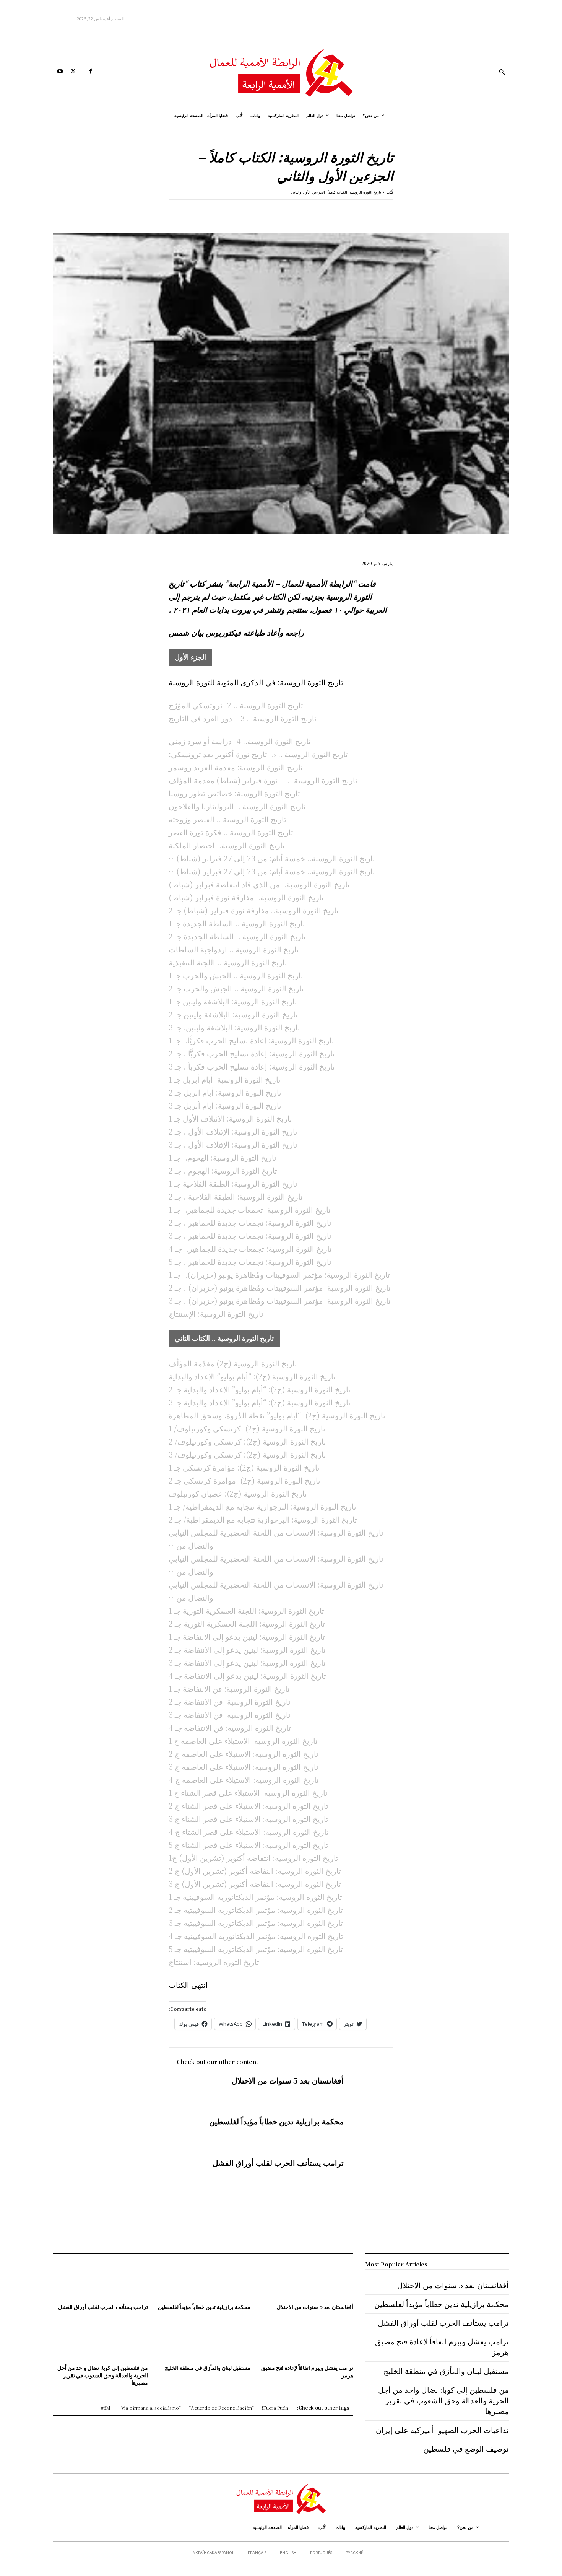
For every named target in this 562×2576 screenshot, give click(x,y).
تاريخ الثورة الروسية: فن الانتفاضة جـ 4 (230, 1727)
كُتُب (390, 192)
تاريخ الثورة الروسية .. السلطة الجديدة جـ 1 (237, 923)
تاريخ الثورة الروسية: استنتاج (214, 1962)
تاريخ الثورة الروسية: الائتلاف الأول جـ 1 (230, 1118)
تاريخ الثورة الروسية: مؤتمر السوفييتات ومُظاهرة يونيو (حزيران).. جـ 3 (280, 1300)
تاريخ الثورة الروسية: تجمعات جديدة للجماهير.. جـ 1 (250, 1209)
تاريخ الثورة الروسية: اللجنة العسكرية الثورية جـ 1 (246, 1610)
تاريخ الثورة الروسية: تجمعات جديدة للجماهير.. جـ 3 (250, 1235)
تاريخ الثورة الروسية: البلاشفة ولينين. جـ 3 (234, 1027)
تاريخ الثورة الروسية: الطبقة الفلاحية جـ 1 (233, 1183)
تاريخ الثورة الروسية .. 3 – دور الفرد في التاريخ (243, 718)
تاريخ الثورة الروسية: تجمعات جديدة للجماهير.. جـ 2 (250, 1222)
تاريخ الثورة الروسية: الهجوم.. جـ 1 (223, 1157)
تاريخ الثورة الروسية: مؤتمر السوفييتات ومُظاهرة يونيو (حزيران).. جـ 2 (280, 1287)
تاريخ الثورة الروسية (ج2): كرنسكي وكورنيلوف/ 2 (247, 1441)
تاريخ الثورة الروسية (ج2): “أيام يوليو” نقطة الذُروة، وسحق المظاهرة (277, 1415)
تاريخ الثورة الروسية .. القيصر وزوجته (227, 819)
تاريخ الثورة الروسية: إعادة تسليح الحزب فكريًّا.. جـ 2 (252, 1053)
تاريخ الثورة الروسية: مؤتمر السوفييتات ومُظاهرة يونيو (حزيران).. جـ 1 (279, 1274)
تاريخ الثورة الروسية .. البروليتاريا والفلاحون (237, 806)
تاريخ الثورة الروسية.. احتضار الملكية (227, 845)
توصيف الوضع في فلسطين (466, 2448)
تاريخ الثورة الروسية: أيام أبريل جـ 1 (225, 1079)
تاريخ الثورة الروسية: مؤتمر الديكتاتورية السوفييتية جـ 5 (256, 1949)
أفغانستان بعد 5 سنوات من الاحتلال (288, 2080)
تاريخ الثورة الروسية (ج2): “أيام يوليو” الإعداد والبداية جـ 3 (260, 1402)
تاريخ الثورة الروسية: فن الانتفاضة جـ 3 (230, 1714)
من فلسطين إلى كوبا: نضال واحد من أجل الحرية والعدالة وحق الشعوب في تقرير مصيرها (103, 2375)
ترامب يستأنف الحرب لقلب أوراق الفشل (278, 2163)
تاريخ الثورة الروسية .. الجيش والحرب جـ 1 (236, 975)
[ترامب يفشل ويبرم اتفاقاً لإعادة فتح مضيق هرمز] (305, 2341)
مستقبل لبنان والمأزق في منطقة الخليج (208, 2367)
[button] (502, 72)
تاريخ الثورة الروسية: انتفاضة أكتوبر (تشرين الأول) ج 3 (255, 1884)
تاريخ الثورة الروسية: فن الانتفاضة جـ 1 (229, 1688)
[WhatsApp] (333, 211)
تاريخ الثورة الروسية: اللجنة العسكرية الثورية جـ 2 (247, 1623)
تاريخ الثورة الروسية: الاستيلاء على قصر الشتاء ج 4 (249, 1832)
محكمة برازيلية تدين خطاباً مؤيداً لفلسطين (276, 2121)
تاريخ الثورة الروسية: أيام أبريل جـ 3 (225, 1105)
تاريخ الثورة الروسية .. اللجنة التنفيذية (228, 962)
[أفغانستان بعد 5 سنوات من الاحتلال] (365, 2092)
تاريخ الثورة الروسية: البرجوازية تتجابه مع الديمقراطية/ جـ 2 (263, 1519)
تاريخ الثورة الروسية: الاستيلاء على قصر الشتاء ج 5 (249, 1845)
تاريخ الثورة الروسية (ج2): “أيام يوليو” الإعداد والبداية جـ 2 (260, 1389)
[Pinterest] (351, 211)
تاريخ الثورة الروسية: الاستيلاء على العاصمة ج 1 (243, 1740)
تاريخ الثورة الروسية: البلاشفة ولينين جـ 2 (233, 1014)
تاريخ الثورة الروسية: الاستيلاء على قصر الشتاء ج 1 (248, 1793)
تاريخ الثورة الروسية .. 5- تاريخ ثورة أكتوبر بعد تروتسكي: (258, 754)
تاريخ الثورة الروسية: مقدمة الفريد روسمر (236, 767)
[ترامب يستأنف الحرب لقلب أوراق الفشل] (365, 2174)
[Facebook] (90, 72)
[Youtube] (60, 72)
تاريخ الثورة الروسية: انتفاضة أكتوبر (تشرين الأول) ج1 (253, 1858)
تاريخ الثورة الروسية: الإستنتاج (216, 1313)
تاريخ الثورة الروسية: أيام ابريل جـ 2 (225, 1092)
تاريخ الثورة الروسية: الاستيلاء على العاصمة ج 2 (244, 1753)
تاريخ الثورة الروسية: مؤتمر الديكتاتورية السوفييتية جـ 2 (256, 1910)
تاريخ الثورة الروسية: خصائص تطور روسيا (234, 793)
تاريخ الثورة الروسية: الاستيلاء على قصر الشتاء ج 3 (249, 1819)
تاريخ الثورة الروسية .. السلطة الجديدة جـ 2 (237, 936)
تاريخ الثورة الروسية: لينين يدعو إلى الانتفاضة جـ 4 (247, 1675)
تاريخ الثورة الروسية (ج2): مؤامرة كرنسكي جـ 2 (244, 1480)
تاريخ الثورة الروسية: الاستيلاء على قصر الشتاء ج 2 (249, 1806)
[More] (315, 211)
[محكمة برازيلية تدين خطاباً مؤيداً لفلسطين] (365, 2133)
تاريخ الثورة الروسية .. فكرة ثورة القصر (231, 832)
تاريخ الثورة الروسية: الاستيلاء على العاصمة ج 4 (244, 1780)
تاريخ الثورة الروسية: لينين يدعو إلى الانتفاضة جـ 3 (247, 1662)
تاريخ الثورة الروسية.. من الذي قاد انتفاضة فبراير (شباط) (259, 884)
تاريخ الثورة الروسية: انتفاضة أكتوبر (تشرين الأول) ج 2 (255, 1871)
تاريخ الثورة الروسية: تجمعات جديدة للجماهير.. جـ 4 (250, 1248)
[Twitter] (73, 72)
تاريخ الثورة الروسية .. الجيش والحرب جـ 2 (236, 988)
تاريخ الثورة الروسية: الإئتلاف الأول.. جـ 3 (233, 1144)
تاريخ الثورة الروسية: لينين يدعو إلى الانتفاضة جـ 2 (247, 1649)
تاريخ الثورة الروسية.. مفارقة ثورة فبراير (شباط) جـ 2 (254, 910)
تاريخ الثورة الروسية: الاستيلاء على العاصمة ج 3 (244, 1767)
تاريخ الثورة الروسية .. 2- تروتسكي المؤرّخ (236, 705)
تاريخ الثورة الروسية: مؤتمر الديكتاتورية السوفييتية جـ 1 (255, 1897)
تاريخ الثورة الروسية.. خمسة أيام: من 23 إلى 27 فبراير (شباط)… (272, 858)
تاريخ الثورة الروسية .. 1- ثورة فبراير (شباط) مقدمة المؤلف (263, 780)
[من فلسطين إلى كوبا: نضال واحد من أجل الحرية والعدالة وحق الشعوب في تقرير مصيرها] (101, 2341)
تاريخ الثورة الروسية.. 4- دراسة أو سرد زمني (240, 741)
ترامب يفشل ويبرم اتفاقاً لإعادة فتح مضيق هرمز (307, 2371)
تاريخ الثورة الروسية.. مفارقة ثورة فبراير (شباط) (246, 897)
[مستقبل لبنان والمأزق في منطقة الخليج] (203, 2341)
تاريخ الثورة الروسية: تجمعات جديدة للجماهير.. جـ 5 (250, 1261)
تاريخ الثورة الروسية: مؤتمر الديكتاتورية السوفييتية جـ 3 (256, 1923)
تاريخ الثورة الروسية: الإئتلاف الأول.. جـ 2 (233, 1131)
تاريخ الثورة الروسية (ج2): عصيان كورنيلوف (238, 1493)
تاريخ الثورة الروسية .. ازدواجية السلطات (234, 949)
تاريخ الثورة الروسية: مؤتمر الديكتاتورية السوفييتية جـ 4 (256, 1936)
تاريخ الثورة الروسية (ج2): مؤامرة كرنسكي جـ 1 (244, 1467)
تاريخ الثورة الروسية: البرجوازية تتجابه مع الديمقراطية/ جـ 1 (262, 1506)
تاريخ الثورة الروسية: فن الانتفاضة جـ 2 (230, 1701)
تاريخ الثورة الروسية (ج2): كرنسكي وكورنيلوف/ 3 (247, 1454)
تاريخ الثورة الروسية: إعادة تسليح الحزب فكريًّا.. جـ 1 (251, 1040)
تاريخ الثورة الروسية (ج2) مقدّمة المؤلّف (233, 1363)
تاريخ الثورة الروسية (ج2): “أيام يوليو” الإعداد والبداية (252, 1376)
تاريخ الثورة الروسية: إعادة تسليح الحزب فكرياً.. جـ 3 (252, 1066)
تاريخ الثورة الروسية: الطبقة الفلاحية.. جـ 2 (236, 1196)
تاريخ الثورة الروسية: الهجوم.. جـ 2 (223, 1170)
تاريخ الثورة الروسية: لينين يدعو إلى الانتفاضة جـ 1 (247, 1636)
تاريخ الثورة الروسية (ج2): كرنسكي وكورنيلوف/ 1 (247, 1428)
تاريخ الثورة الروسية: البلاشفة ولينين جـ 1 (233, 1001)
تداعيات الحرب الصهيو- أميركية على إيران (442, 2430)
